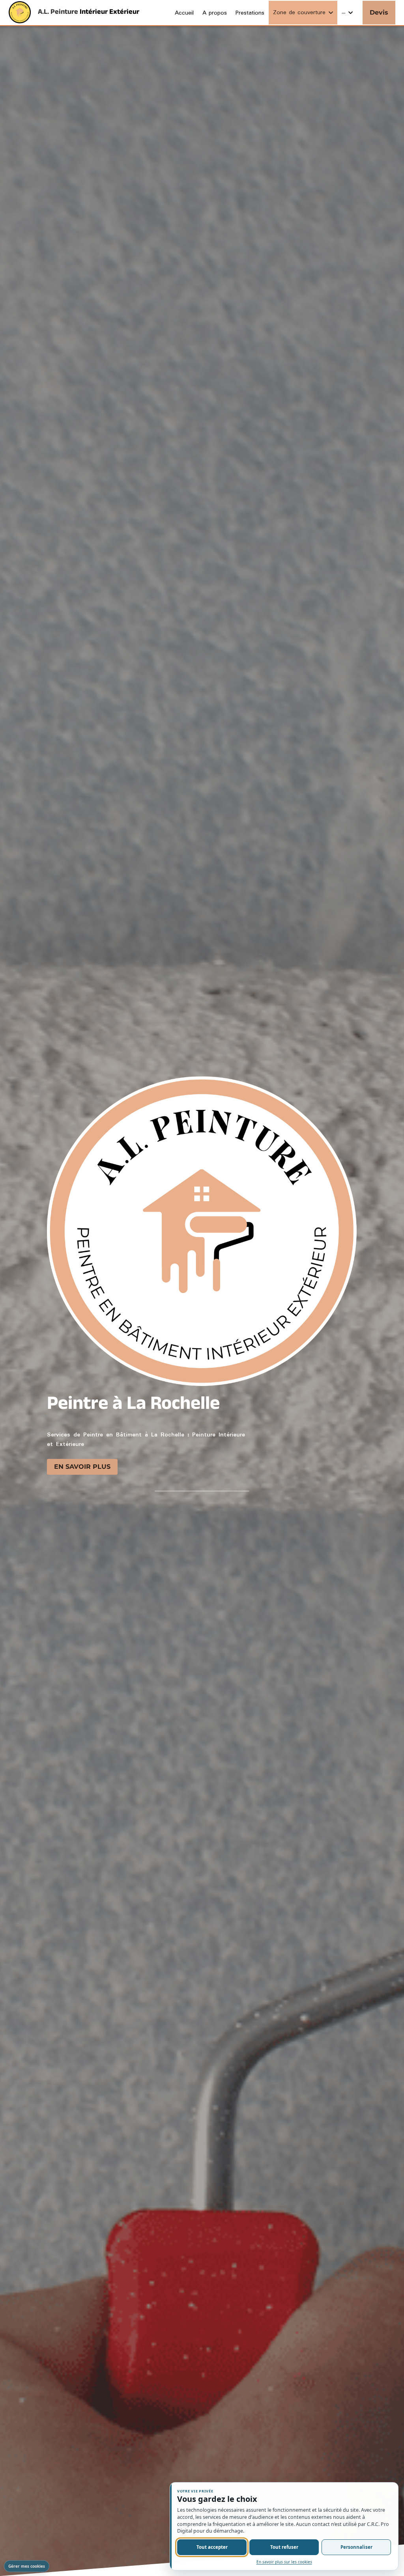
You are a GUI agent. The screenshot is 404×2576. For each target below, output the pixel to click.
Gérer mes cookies (27, 2566)
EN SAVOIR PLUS (82, 1465)
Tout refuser (284, 2547)
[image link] (20, 12)
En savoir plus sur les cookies (284, 2562)
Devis (379, 12)
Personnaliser (356, 2547)
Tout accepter (212, 2547)
